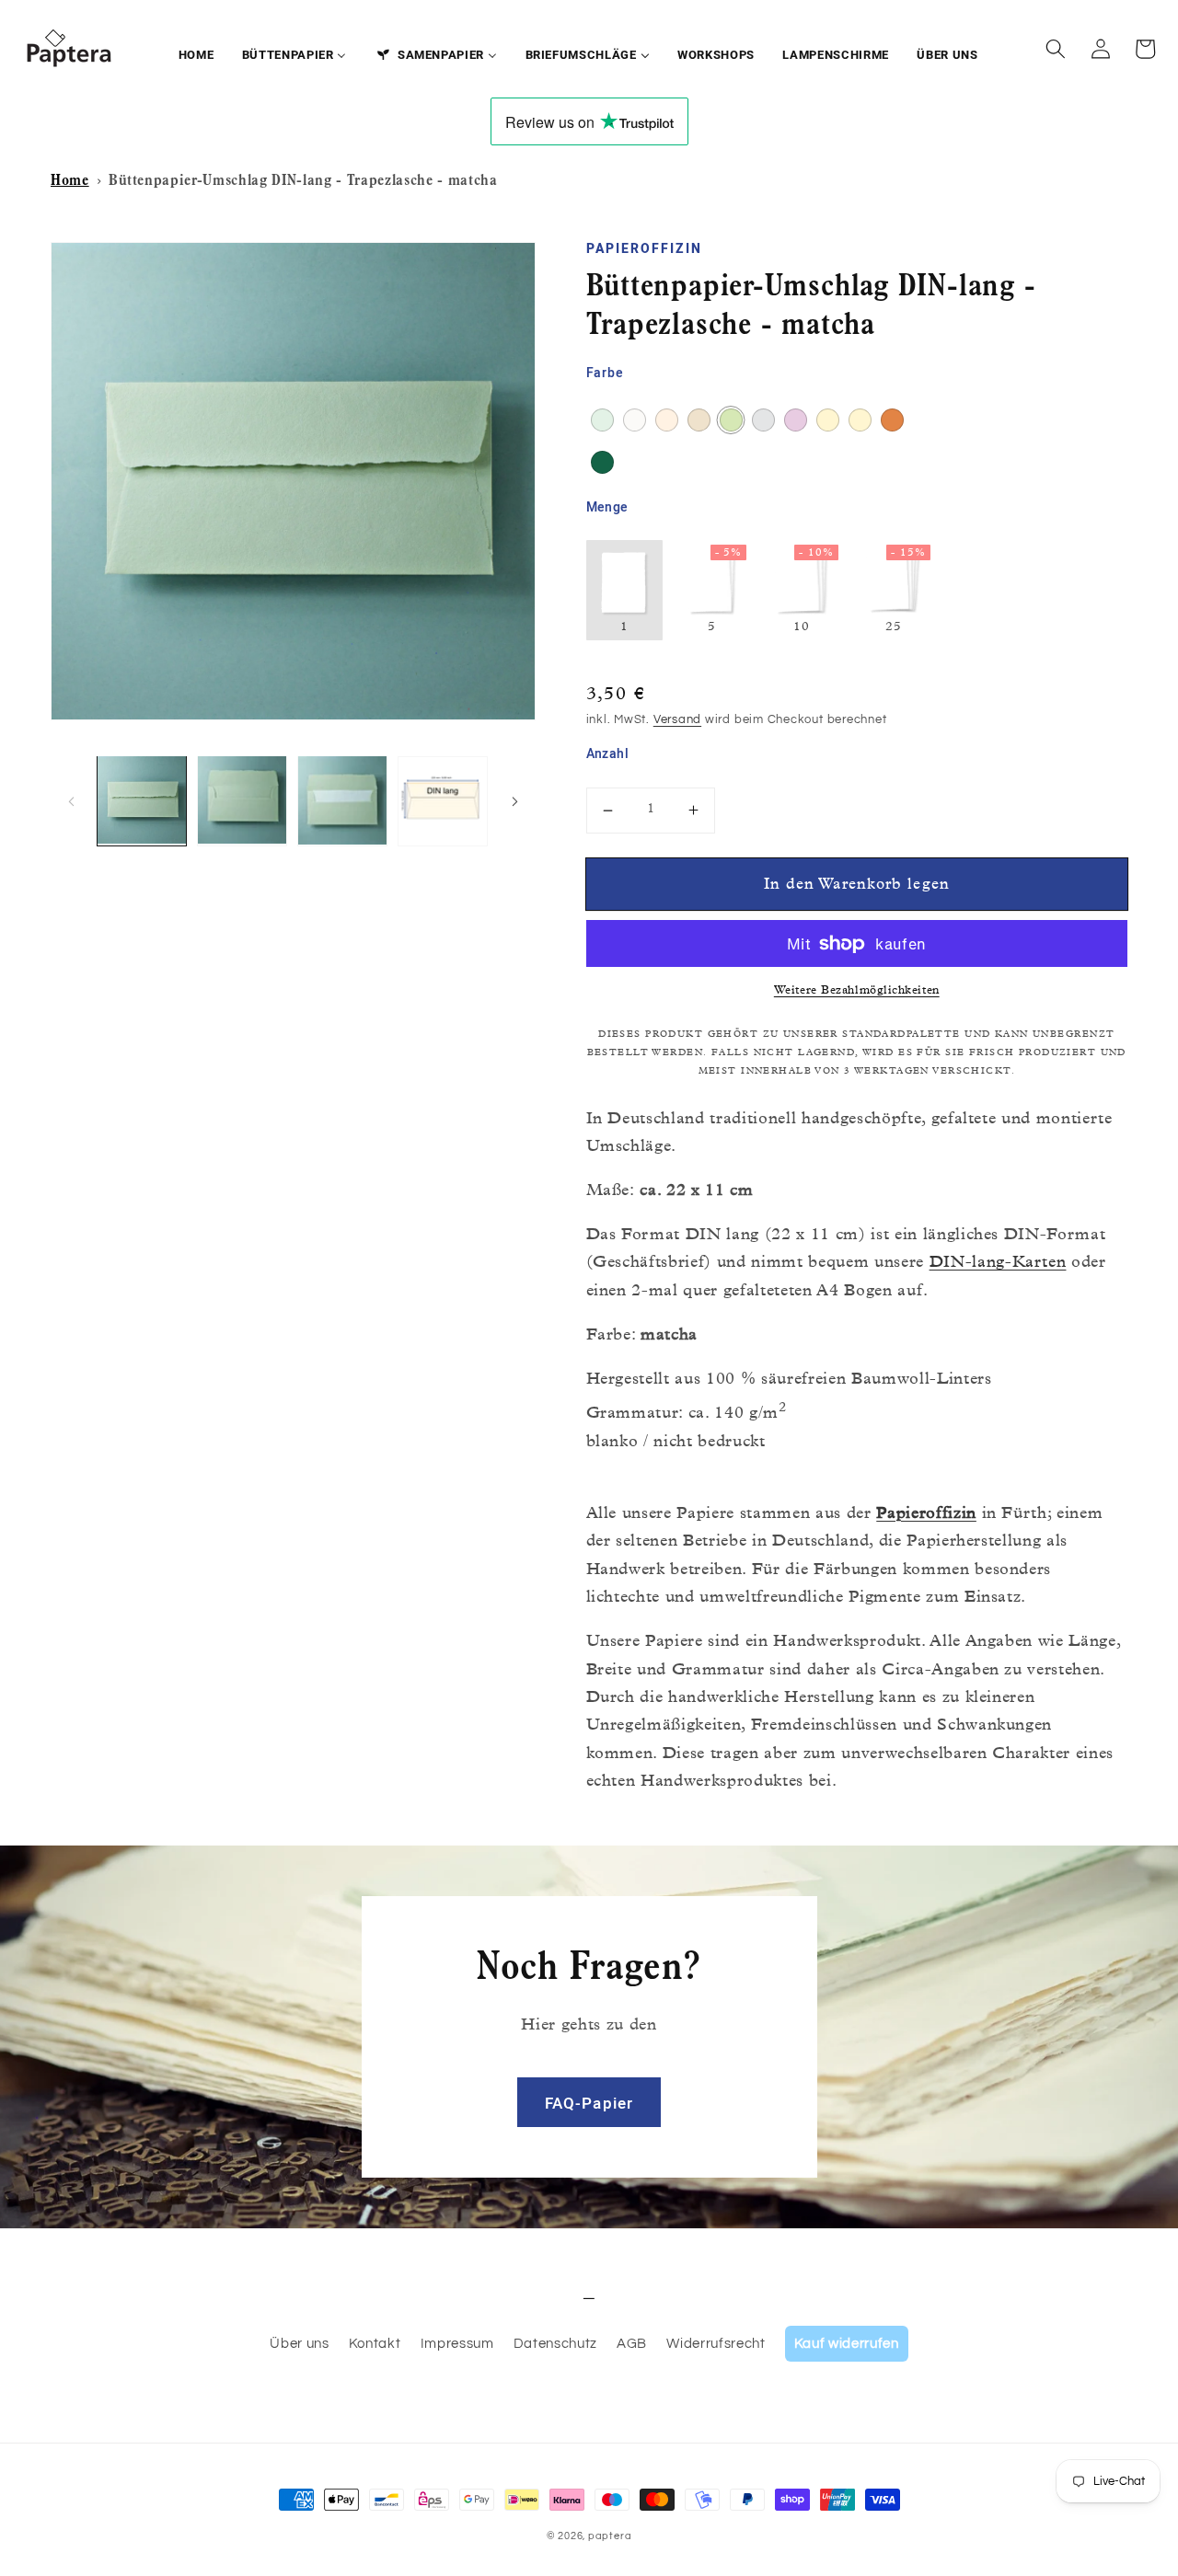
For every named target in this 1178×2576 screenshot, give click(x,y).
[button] (1056, 49)
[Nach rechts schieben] (515, 800)
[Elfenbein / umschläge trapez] (828, 420)
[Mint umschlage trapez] (602, 420)
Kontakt (375, 2343)
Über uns (299, 2343)
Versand (677, 719)
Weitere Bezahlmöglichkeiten (857, 991)
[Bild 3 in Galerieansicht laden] (342, 800)
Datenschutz (555, 2343)
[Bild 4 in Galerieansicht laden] (443, 800)
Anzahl (608, 754)
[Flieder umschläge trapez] (796, 420)
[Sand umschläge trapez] (699, 420)
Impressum (457, 2343)
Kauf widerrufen (847, 2343)
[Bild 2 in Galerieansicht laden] (242, 800)
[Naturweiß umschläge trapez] (635, 420)
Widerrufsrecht (716, 2343)
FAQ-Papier (589, 2104)
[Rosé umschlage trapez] (667, 420)
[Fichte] (602, 462)
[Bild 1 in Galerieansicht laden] (142, 800)
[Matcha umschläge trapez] (731, 420)
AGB (632, 2343)
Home (70, 182)
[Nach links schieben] (71, 800)
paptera (610, 2536)
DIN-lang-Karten (998, 1264)
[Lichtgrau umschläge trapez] (763, 420)
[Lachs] (892, 420)
